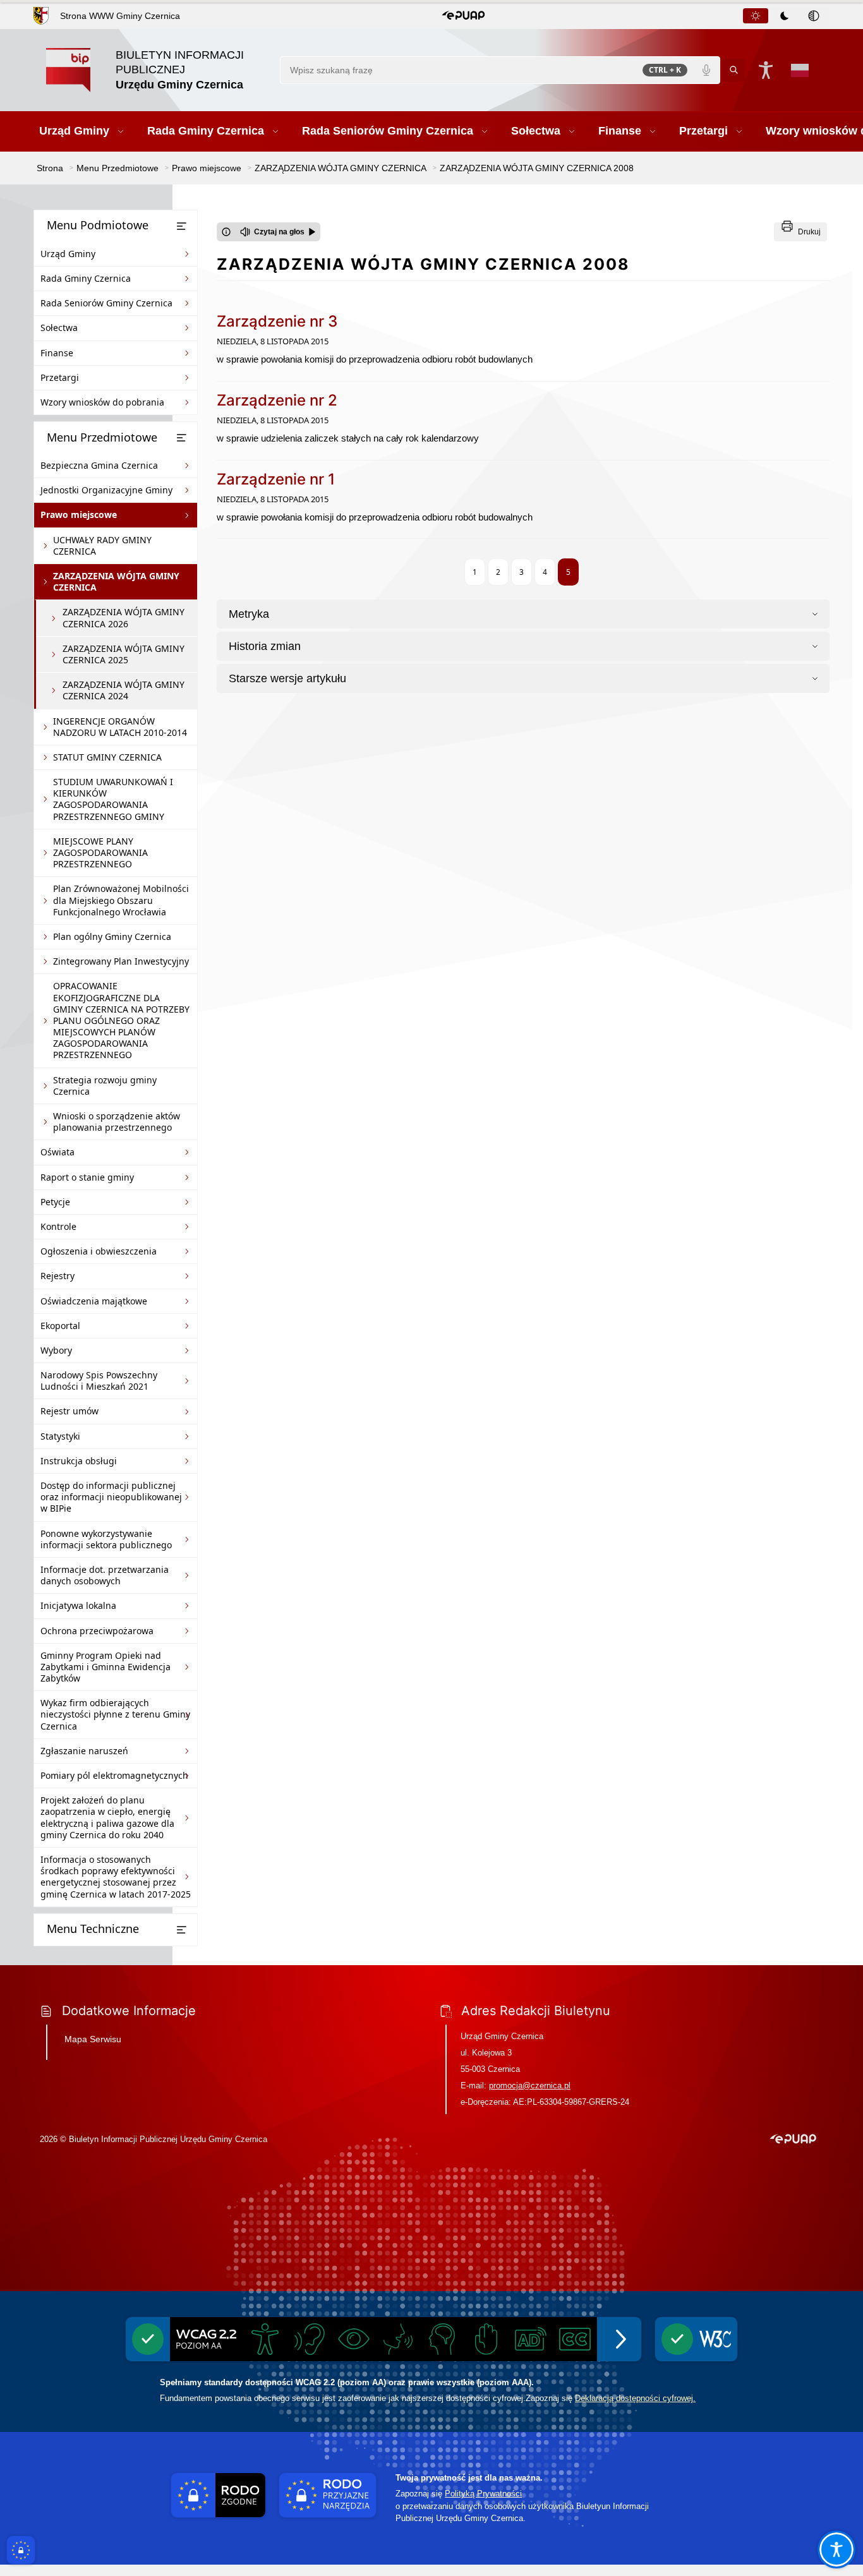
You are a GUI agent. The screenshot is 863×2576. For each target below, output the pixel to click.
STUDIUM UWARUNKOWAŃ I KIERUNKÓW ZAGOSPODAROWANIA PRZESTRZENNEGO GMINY (113, 799)
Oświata (57, 1152)
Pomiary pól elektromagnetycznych (114, 1775)
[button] (463, 16)
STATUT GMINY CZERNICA (107, 757)
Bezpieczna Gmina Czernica (99, 465)
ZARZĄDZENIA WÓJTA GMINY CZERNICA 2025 (124, 654)
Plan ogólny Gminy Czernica (112, 936)
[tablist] (785, 16)
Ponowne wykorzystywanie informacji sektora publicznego (106, 1539)
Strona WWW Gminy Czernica (120, 16)
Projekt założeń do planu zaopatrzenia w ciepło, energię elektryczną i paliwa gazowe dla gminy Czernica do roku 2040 (107, 1817)
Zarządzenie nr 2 (277, 400)
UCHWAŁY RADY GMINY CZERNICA (102, 545)
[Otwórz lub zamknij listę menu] (181, 226)
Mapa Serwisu (93, 2039)
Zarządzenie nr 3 (277, 321)
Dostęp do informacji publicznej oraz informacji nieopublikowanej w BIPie (111, 1497)
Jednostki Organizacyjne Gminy (106, 490)
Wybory (56, 1350)
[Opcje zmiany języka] (800, 70)
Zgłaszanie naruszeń (84, 1751)
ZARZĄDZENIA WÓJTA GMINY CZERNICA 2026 (124, 617)
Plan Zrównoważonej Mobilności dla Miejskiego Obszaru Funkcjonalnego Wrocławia (121, 900)
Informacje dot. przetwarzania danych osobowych (105, 1575)
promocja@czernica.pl (530, 2085)
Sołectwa (59, 328)
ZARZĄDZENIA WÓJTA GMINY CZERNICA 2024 (124, 690)
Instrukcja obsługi (79, 1461)
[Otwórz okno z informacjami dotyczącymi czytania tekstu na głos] (226, 232)
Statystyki (60, 1436)
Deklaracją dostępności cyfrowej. (635, 2398)
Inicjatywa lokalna (78, 1605)
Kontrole (58, 1226)
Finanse (57, 353)
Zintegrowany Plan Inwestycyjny (121, 961)
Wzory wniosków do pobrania (102, 402)
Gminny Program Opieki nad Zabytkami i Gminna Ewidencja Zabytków (106, 1667)
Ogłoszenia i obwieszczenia (99, 1251)
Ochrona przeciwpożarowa (97, 1631)
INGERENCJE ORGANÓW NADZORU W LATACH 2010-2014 (120, 727)
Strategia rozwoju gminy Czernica (105, 1086)
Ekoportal (60, 1326)
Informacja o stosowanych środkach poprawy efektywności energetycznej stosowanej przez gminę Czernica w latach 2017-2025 (116, 1877)
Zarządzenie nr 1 (276, 479)
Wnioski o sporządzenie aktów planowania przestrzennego (117, 1122)
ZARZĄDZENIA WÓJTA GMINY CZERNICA (116, 581)
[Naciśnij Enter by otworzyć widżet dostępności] (766, 70)
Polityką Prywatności (483, 2494)
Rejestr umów (69, 1411)
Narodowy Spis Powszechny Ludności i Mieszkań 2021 (99, 1381)
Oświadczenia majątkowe (94, 1301)
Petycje (55, 1202)
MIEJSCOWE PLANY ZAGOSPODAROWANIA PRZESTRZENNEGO (100, 852)
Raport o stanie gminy (87, 1177)
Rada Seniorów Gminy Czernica (106, 303)
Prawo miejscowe (79, 515)
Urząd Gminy (68, 254)
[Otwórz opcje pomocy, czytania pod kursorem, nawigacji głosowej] (836, 2549)
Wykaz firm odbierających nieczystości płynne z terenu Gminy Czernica (115, 1714)
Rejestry (57, 1276)
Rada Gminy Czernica (86, 278)
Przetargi (60, 377)
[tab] (756, 16)
